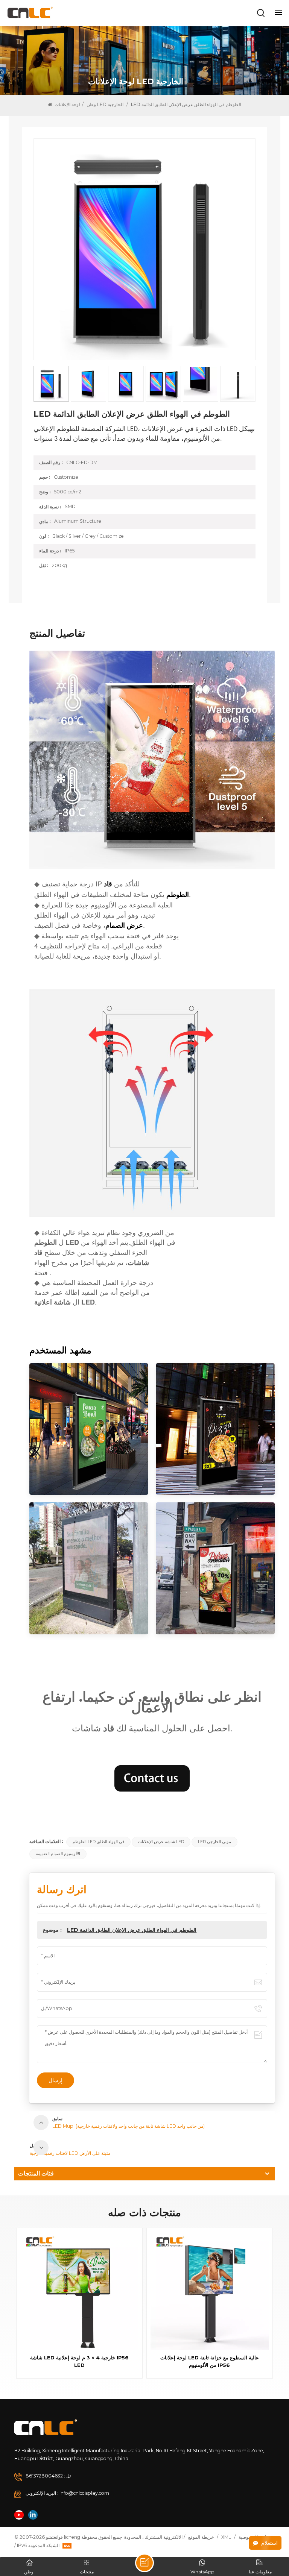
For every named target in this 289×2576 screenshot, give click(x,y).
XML (226, 2537)
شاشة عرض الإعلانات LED (161, 1842)
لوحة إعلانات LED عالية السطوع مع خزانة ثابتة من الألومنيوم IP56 (210, 2361)
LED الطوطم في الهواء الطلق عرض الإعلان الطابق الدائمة (132, 1930)
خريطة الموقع (201, 2537)
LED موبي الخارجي (214, 1842)
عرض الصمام (124, 925)
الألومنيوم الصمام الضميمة (58, 1854)
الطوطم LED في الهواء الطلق (98, 1842)
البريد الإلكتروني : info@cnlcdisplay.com (67, 2493)
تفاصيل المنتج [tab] (57, 634)
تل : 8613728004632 (48, 2476)
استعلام (269, 2543)
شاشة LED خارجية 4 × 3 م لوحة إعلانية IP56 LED (79, 2361)
